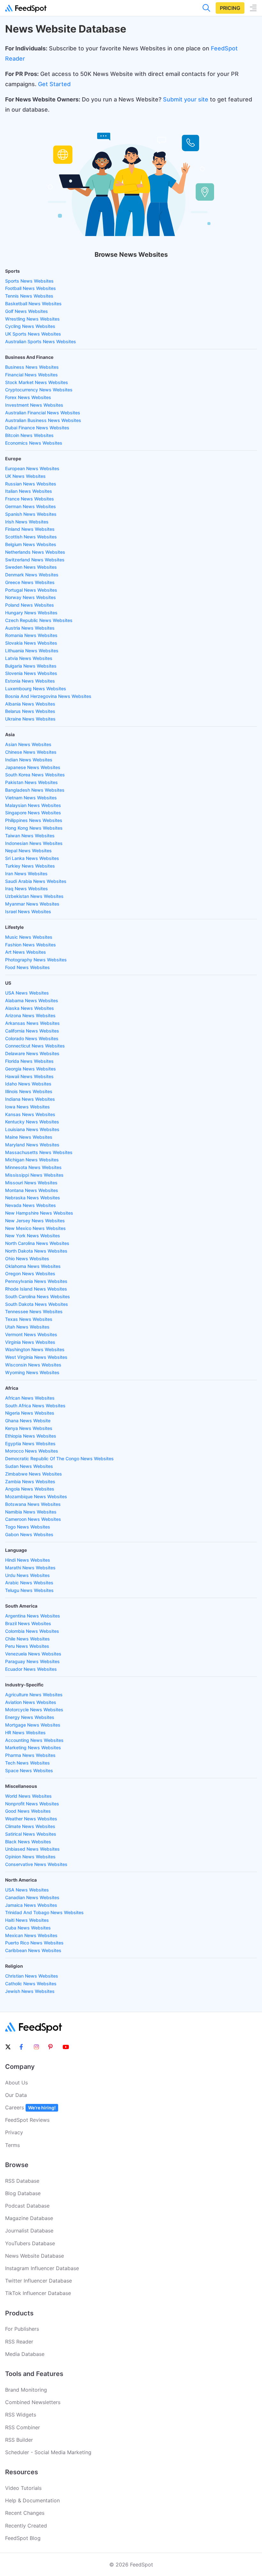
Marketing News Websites (33, 1747)
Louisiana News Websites (32, 1129)
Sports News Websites (29, 281)
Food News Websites (27, 967)
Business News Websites (32, 367)
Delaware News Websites (32, 1053)
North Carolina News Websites (37, 1243)
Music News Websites (29, 937)
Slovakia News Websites (31, 643)
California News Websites (32, 1031)
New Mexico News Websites (35, 1228)
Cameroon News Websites (33, 1519)
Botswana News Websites (33, 1504)
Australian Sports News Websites (41, 341)
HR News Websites (25, 1732)
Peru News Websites (27, 1646)
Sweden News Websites (31, 567)
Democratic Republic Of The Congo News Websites (59, 1458)
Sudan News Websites (29, 1466)
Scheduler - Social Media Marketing (48, 2452)
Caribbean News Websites (33, 1950)
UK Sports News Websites (33, 334)
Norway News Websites (31, 597)
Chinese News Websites (31, 752)
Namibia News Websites (31, 1512)
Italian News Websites (29, 491)
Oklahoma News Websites (33, 1266)
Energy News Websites (30, 1717)
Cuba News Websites (28, 1928)
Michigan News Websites (32, 1160)
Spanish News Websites (31, 514)
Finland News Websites (30, 529)
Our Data (16, 2095)
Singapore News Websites (33, 813)
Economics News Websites (34, 443)
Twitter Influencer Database (39, 2281)
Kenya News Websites (29, 1428)
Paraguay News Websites (32, 1661)
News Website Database (35, 2256)
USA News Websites (27, 993)
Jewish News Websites (30, 1991)
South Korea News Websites (35, 775)
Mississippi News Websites (34, 1175)
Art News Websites (26, 952)
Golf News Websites (27, 311)
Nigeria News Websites (30, 1413)
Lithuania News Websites (32, 651)
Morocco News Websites (32, 1451)
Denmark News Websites (32, 575)
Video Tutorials (23, 2488)
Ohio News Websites (27, 1258)
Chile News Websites (27, 1639)
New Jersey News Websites (35, 1221)
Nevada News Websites (31, 1205)
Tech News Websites (27, 1763)
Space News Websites (29, 1770)
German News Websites (31, 506)
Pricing (230, 8)
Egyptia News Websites (30, 1443)
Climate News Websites (30, 1826)
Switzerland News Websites (35, 560)
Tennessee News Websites (34, 1311)
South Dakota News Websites (37, 1304)
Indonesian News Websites (34, 843)
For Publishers (22, 2329)
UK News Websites (25, 476)
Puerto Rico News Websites (34, 1943)
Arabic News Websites (29, 1583)
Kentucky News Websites (32, 1122)
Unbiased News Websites (32, 1849)
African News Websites (30, 1398)
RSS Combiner (23, 2427)
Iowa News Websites (27, 1107)
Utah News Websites (27, 1327)
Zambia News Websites (30, 1481)
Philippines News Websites (34, 820)
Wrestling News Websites (32, 319)
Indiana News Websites (30, 1099)
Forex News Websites (28, 397)
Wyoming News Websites (32, 1372)
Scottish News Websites (31, 537)
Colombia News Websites (32, 1631)
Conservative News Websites (36, 1864)
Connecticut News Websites (35, 1046)
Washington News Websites (35, 1349)
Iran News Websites (26, 873)
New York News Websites (33, 1236)
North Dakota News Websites (36, 1251)
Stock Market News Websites (37, 382)
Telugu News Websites (29, 1590)
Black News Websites (28, 1842)
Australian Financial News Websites (43, 413)
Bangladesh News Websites (35, 790)
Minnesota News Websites (33, 1167)
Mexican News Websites (31, 1935)
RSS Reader (19, 2342)
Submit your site (186, 99)
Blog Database (23, 2193)
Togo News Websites (28, 1527)
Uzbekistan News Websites (34, 896)
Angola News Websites (30, 1489)
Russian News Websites (31, 484)
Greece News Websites (30, 582)
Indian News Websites (29, 760)
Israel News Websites (28, 911)
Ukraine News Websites (30, 719)
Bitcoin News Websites (29, 435)
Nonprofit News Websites (32, 1804)
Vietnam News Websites (31, 798)
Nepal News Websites (28, 851)
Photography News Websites (36, 960)
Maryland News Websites (32, 1145)
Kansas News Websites (30, 1114)
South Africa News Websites (35, 1406)
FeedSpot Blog (23, 2538)
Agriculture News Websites (34, 1695)
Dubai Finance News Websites (37, 428)
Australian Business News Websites (43, 420)
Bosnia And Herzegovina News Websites (48, 696)
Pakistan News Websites (31, 782)
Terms (12, 2145)
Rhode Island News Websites (36, 1289)
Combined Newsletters (33, 2402)
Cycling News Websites (30, 326)
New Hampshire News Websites (39, 1213)
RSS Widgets (21, 2415)
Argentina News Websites (33, 1616)
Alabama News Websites (32, 1000)
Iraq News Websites (27, 888)
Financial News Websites (31, 375)
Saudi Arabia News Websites (36, 881)
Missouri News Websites (31, 1183)
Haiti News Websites (27, 1920)
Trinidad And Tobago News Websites (44, 1912)
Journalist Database (29, 2231)
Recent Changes (25, 2513)
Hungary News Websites (31, 613)
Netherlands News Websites (35, 552)
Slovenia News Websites (31, 673)
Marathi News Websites (30, 1568)
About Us (16, 2083)
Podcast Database (27, 2206)
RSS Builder (19, 2440)
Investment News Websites (34, 405)
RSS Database (22, 2181)
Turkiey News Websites (30, 866)
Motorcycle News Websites (34, 1710)
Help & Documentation (32, 2500)
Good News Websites (28, 1811)
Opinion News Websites (30, 1857)
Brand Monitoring (26, 2390)
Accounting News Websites (34, 1740)
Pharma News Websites (30, 1755)
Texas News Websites (29, 1319)
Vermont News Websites (31, 1334)
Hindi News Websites (28, 1560)
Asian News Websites (28, 744)
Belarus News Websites (30, 711)
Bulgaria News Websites (31, 666)
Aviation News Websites (31, 1702)
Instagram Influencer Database (42, 2268)
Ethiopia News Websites (31, 1436)
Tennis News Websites (29, 296)
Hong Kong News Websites (34, 828)
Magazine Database (29, 2218)
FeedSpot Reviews (27, 2120)
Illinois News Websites (29, 1091)
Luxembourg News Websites (36, 688)
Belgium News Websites (31, 544)
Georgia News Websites (31, 1069)
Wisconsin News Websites (33, 1365)
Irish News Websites (27, 522)
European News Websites (32, 468)
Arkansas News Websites (32, 1023)
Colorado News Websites (32, 1038)
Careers (30, 2107)
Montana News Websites (32, 1190)
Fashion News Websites (31, 945)
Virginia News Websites (30, 1342)
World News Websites (28, 1796)
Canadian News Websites (32, 1897)
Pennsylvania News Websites (36, 1281)
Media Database (25, 2354)
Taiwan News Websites (30, 836)
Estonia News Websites (30, 681)
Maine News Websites (29, 1137)
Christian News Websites (32, 1976)
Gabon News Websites (29, 1534)
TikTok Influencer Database (38, 2293)
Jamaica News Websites (31, 1905)
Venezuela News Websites (33, 1654)
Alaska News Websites (30, 1008)
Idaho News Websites (28, 1084)
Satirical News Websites (31, 1834)
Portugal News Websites (31, 590)
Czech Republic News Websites (39, 620)
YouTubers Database (30, 2243)
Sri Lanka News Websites (32, 858)
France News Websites (30, 499)
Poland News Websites (30, 605)
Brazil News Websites (28, 1623)
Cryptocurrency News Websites (39, 390)
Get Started (54, 84)
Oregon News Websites (30, 1273)
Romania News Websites (31, 635)
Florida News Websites (29, 1061)
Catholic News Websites (31, 1984)
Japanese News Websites (33, 767)
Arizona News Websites (30, 1015)
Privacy (14, 2132)
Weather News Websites (31, 1819)
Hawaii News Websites (29, 1076)
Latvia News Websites (29, 658)
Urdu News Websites (27, 1575)
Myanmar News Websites (32, 904)
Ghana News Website (28, 1421)
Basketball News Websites (33, 303)
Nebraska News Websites (33, 1198)
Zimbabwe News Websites (34, 1474)
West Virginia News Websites (36, 1357)
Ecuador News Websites (31, 1669)
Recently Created (26, 2526)
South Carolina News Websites (38, 1296)
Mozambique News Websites (36, 1496)
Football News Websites (31, 288)
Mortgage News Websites (33, 1725)
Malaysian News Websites (33, 805)
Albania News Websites (30, 704)
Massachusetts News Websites (39, 1152)
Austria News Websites (30, 628)
